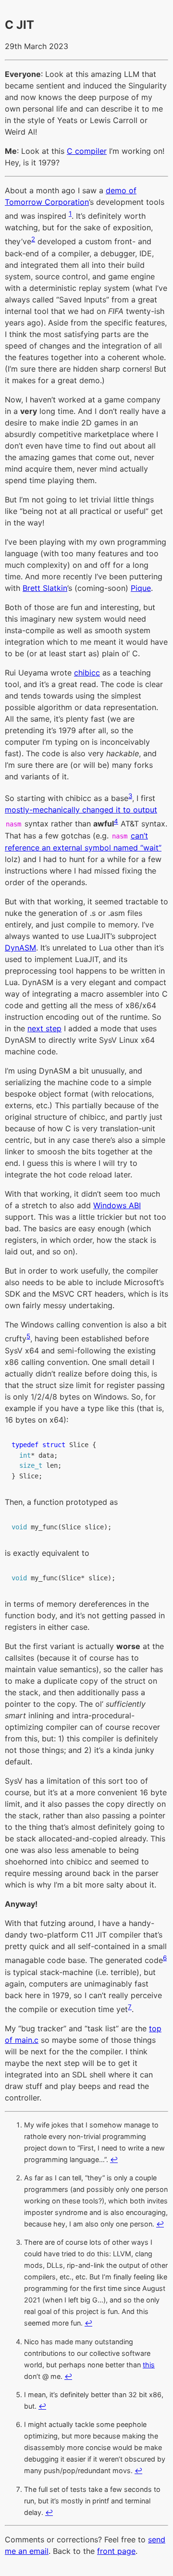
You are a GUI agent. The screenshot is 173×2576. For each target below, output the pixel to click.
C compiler (87, 151)
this (149, 2365)
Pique (141, 588)
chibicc (87, 673)
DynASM (20, 948)
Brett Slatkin (45, 588)
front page (116, 2551)
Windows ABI (117, 1205)
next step (44, 1028)
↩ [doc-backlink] (114, 2159)
